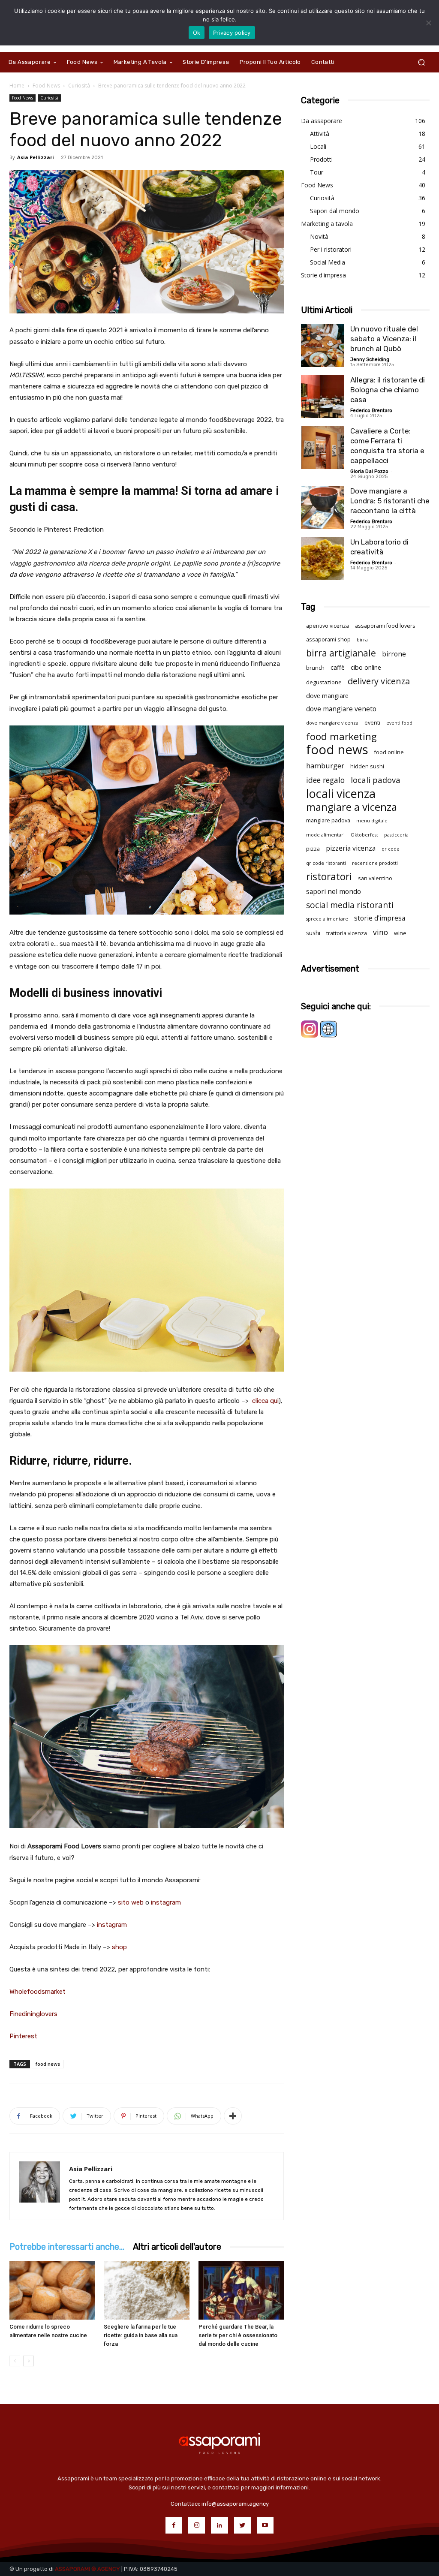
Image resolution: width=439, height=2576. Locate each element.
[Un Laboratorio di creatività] (322, 559)
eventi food (399, 723)
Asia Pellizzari (36, 157)
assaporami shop (328, 639)
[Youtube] (265, 2525)
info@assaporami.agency (235, 2504)
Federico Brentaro (371, 411)
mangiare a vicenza (352, 807)
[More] (233, 2116)
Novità (319, 236)
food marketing (341, 736)
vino (380, 932)
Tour (317, 172)
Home (17, 86)
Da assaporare (322, 121)
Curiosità (79, 86)
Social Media (328, 262)
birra (362, 640)
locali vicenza (341, 793)
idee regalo (325, 780)
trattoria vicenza (347, 933)
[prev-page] (15, 2361)
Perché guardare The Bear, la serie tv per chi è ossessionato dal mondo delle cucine (238, 2335)
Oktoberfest (364, 835)
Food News (46, 86)
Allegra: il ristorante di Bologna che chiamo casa (388, 390)
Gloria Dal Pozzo (369, 471)
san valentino (375, 878)
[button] (421, 62)
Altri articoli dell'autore (177, 2247)
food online (389, 752)
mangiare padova (328, 820)
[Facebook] (174, 2525)
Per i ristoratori (331, 249)
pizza (313, 849)
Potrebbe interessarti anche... (67, 2247)
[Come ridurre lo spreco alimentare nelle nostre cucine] (52, 2290)
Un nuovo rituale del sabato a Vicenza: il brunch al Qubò (384, 339)
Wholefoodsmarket (38, 1992)
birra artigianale (341, 653)
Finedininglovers (33, 2014)
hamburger (325, 766)
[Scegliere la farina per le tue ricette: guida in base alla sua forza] (146, 2290)
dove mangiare (327, 696)
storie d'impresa (380, 918)
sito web (131, 1902)
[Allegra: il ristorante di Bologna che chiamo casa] (322, 397)
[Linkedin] (219, 2525)
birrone (394, 654)
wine (400, 933)
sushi (313, 933)
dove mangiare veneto (341, 709)
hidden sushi (367, 766)
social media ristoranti (350, 905)
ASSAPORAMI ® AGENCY (87, 2569)
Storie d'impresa (323, 275)
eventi (372, 723)
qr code (391, 849)
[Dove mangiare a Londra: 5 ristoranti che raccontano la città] (322, 508)
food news (48, 2064)
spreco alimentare (327, 919)
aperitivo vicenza (328, 626)
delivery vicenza (379, 681)
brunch (315, 668)
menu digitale (372, 821)
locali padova (376, 780)
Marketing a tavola (327, 224)
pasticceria (396, 835)
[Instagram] (197, 2525)
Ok (197, 33)
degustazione (324, 682)
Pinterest (23, 2036)
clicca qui (265, 1401)
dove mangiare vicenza (332, 723)
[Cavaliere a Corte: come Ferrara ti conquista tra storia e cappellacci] (322, 448)
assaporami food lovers (385, 626)
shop (119, 1947)
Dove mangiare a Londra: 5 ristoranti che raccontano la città (390, 501)
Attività (320, 134)
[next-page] (29, 2361)
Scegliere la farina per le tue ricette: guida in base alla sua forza (141, 2335)
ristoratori (329, 877)
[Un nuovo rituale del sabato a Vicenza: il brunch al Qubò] (322, 346)
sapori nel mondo (334, 892)
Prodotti (321, 159)
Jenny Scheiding (370, 360)
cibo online (366, 667)
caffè (338, 667)
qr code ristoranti (326, 863)
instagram (166, 1902)
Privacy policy (232, 33)
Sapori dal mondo (335, 211)
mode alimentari (325, 835)
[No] (428, 23)
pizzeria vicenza (351, 848)
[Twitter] (242, 2525)
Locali (318, 146)
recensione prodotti (375, 863)
